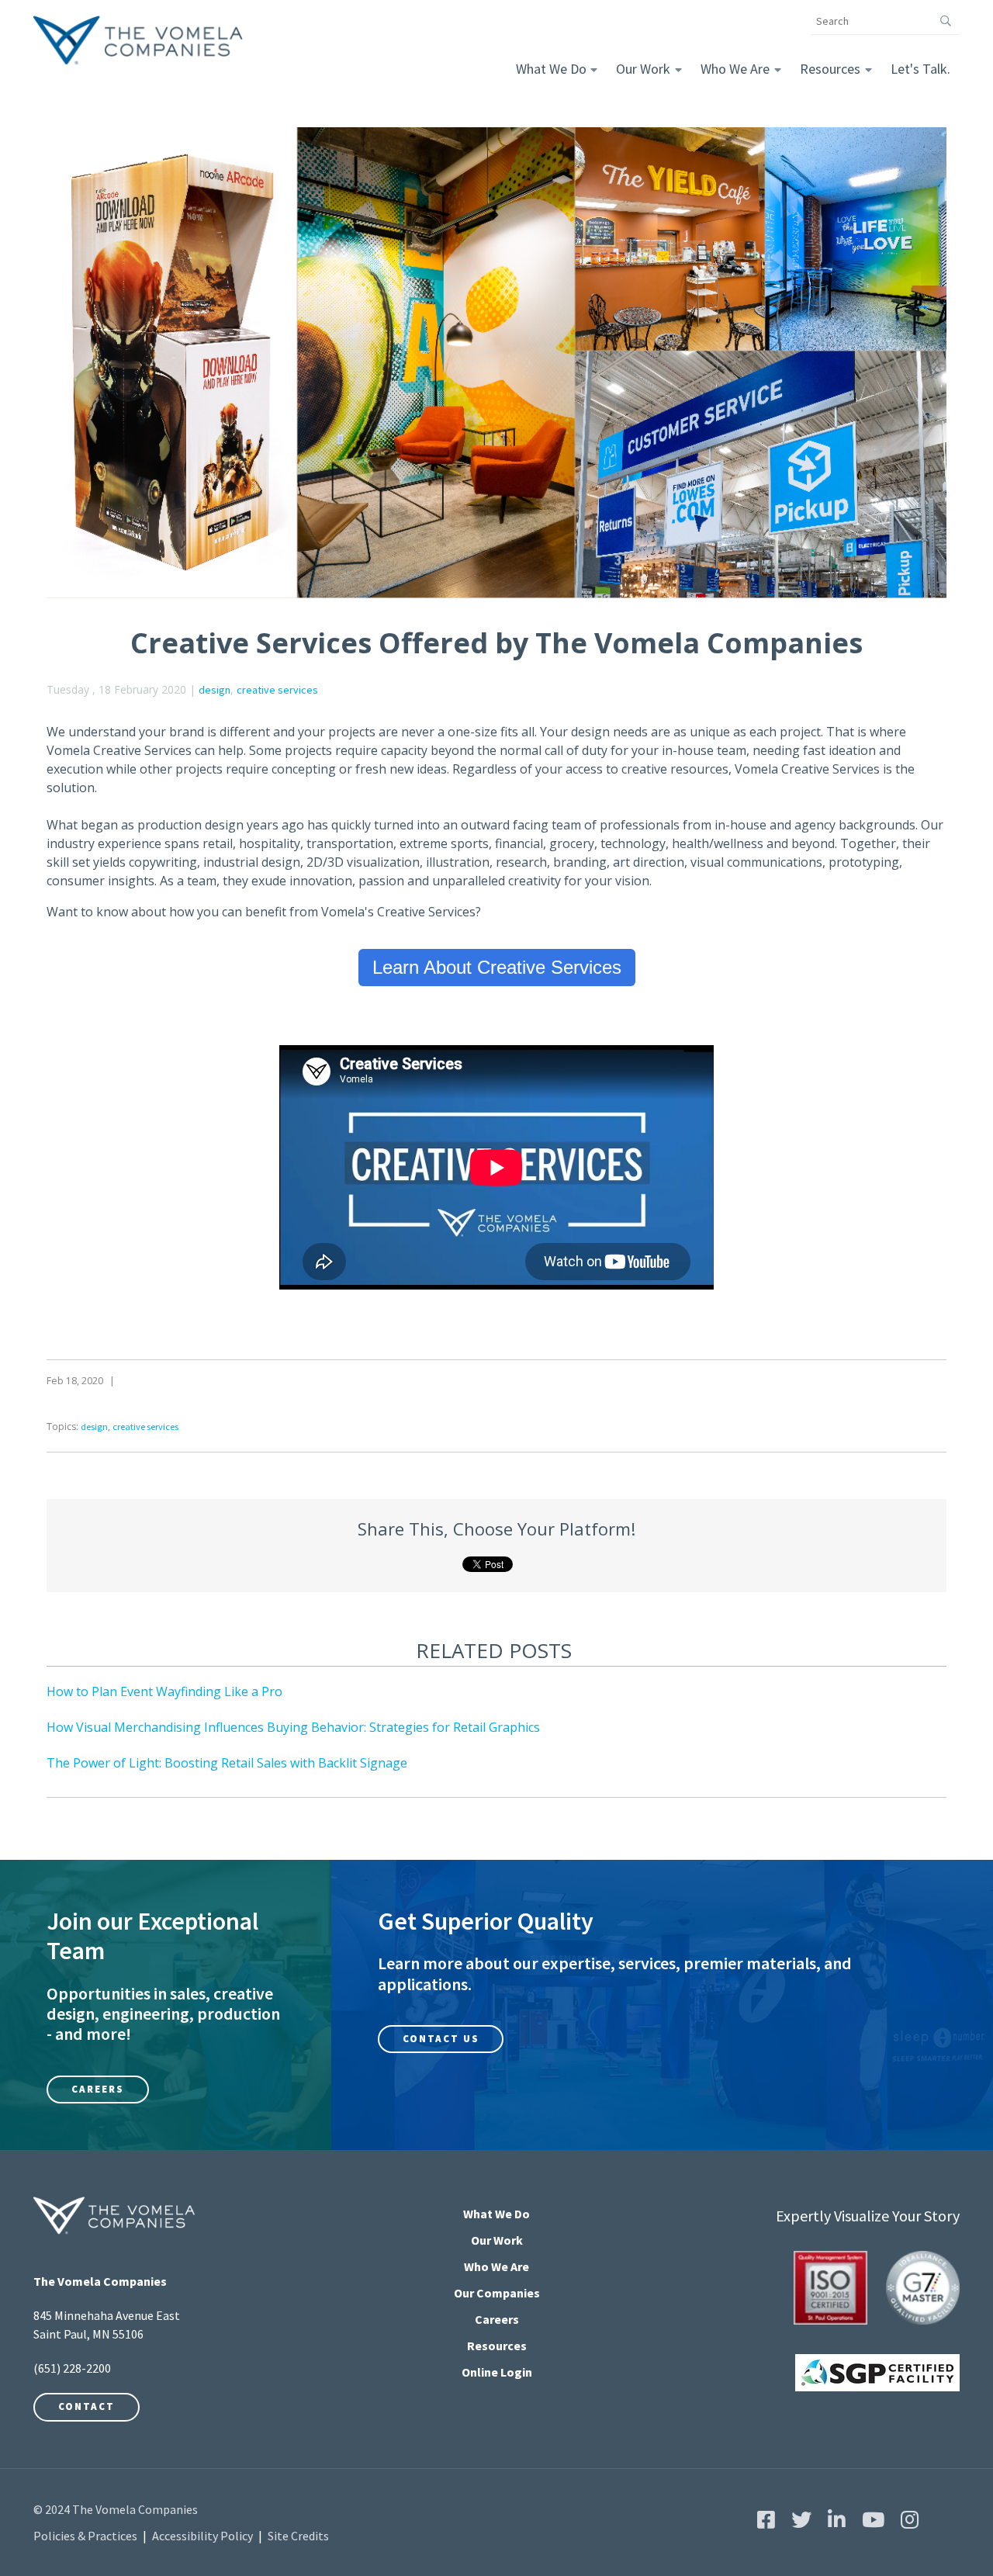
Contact (86, 2406)
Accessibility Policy (202, 2536)
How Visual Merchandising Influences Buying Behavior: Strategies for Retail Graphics (293, 1727)
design (215, 690)
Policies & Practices (85, 2536)
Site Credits (298, 2536)
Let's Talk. (920, 69)
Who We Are (735, 69)
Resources (830, 69)
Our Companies (497, 2293)
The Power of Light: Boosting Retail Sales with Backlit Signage (227, 1763)
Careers (98, 2089)
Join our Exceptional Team (152, 1936)
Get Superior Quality (486, 1921)
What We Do (551, 69)
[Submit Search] (946, 21)
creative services (277, 690)
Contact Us (441, 2039)
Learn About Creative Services (497, 967)
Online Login (497, 2372)
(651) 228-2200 (72, 2368)
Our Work (643, 69)
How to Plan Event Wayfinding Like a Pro (164, 1691)
